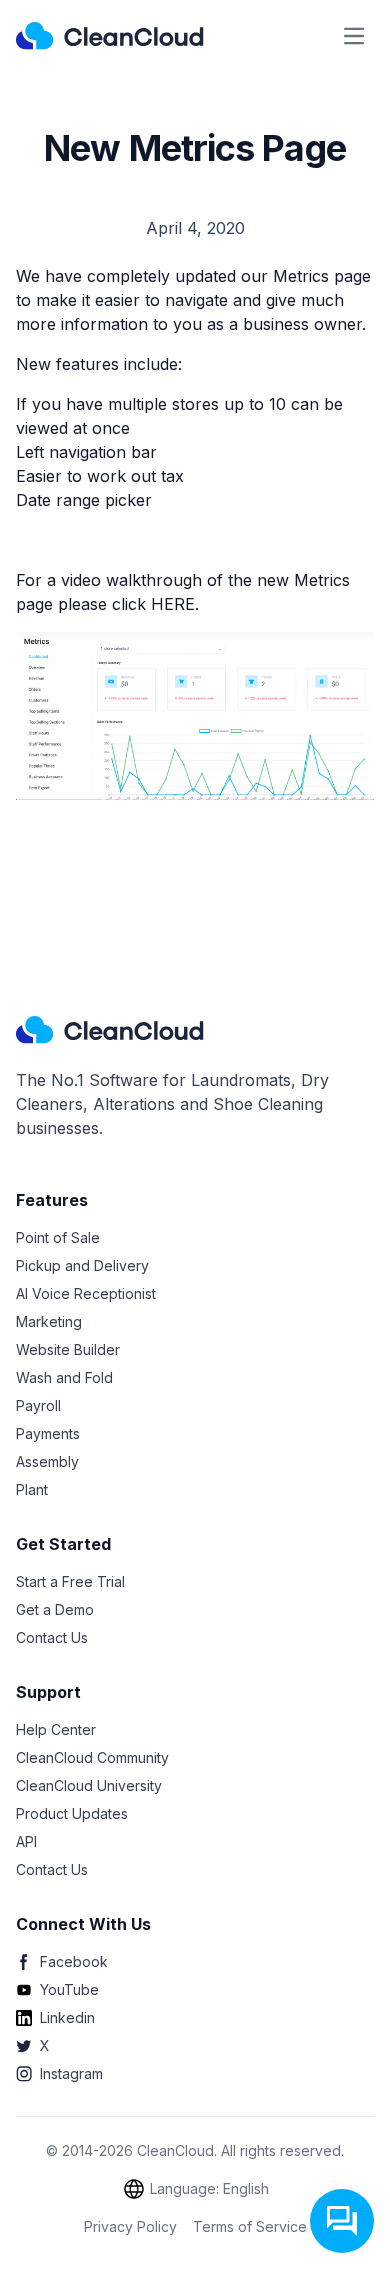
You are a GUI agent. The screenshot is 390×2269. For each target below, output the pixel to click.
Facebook (74, 1961)
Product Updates (72, 1813)
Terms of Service (250, 2226)
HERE (173, 604)
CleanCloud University (89, 1785)
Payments (48, 1433)
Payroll (38, 1405)
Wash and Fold (64, 1377)
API (26, 1841)
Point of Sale (58, 1237)
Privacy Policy (130, 2226)
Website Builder (68, 1349)
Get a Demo (55, 1609)
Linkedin (67, 2017)
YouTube (69, 1989)
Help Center (56, 1729)
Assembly (47, 1461)
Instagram (71, 2073)
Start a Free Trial (70, 1581)
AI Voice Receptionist (86, 1293)
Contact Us (52, 1637)
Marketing (49, 1321)
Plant (32, 1489)
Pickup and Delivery (82, 1265)
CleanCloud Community (92, 1757)
